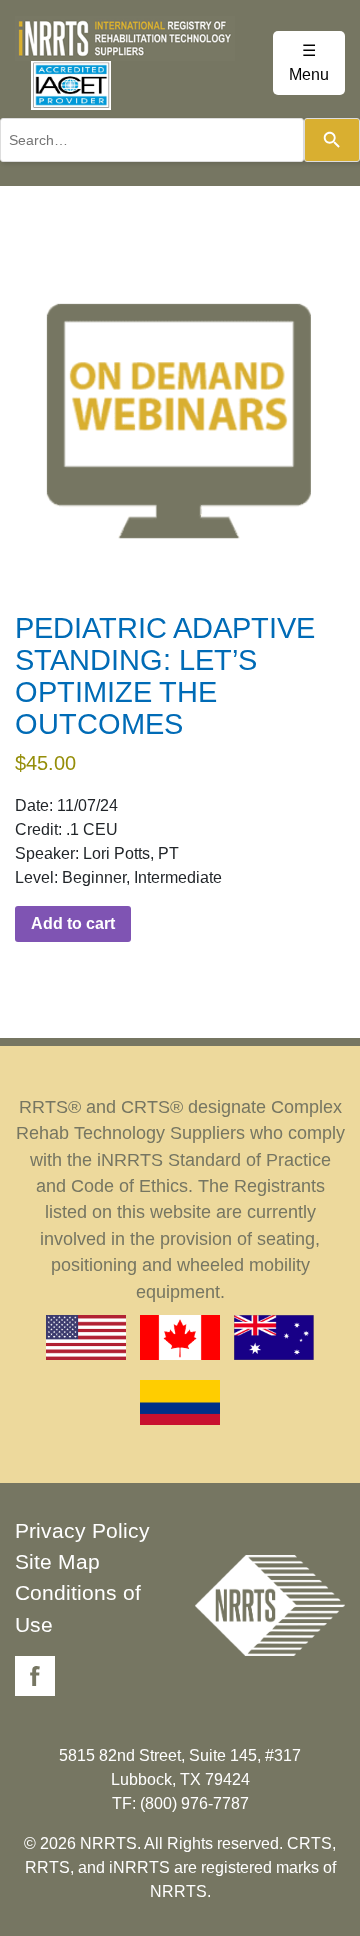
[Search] (332, 140)
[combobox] (152, 140)
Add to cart (73, 923)
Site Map (57, 1561)
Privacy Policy (82, 1530)
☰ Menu (309, 62)
